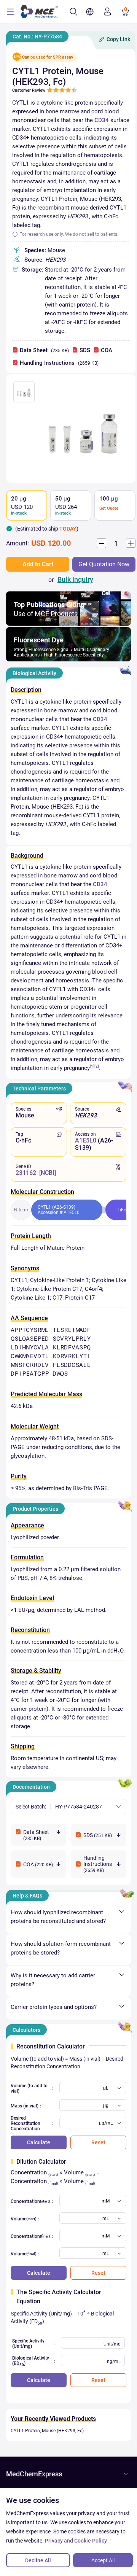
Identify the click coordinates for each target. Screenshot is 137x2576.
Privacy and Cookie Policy (76, 2541)
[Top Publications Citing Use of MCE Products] (68, 624)
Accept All (103, 2560)
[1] (92, 1066)
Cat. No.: (37, 37)
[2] (97, 1066)
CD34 (102, 120)
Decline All (38, 2560)
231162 (26, 1173)
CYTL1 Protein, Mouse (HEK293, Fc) (47, 2431)
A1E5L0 (86, 1140)
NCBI (48, 1173)
